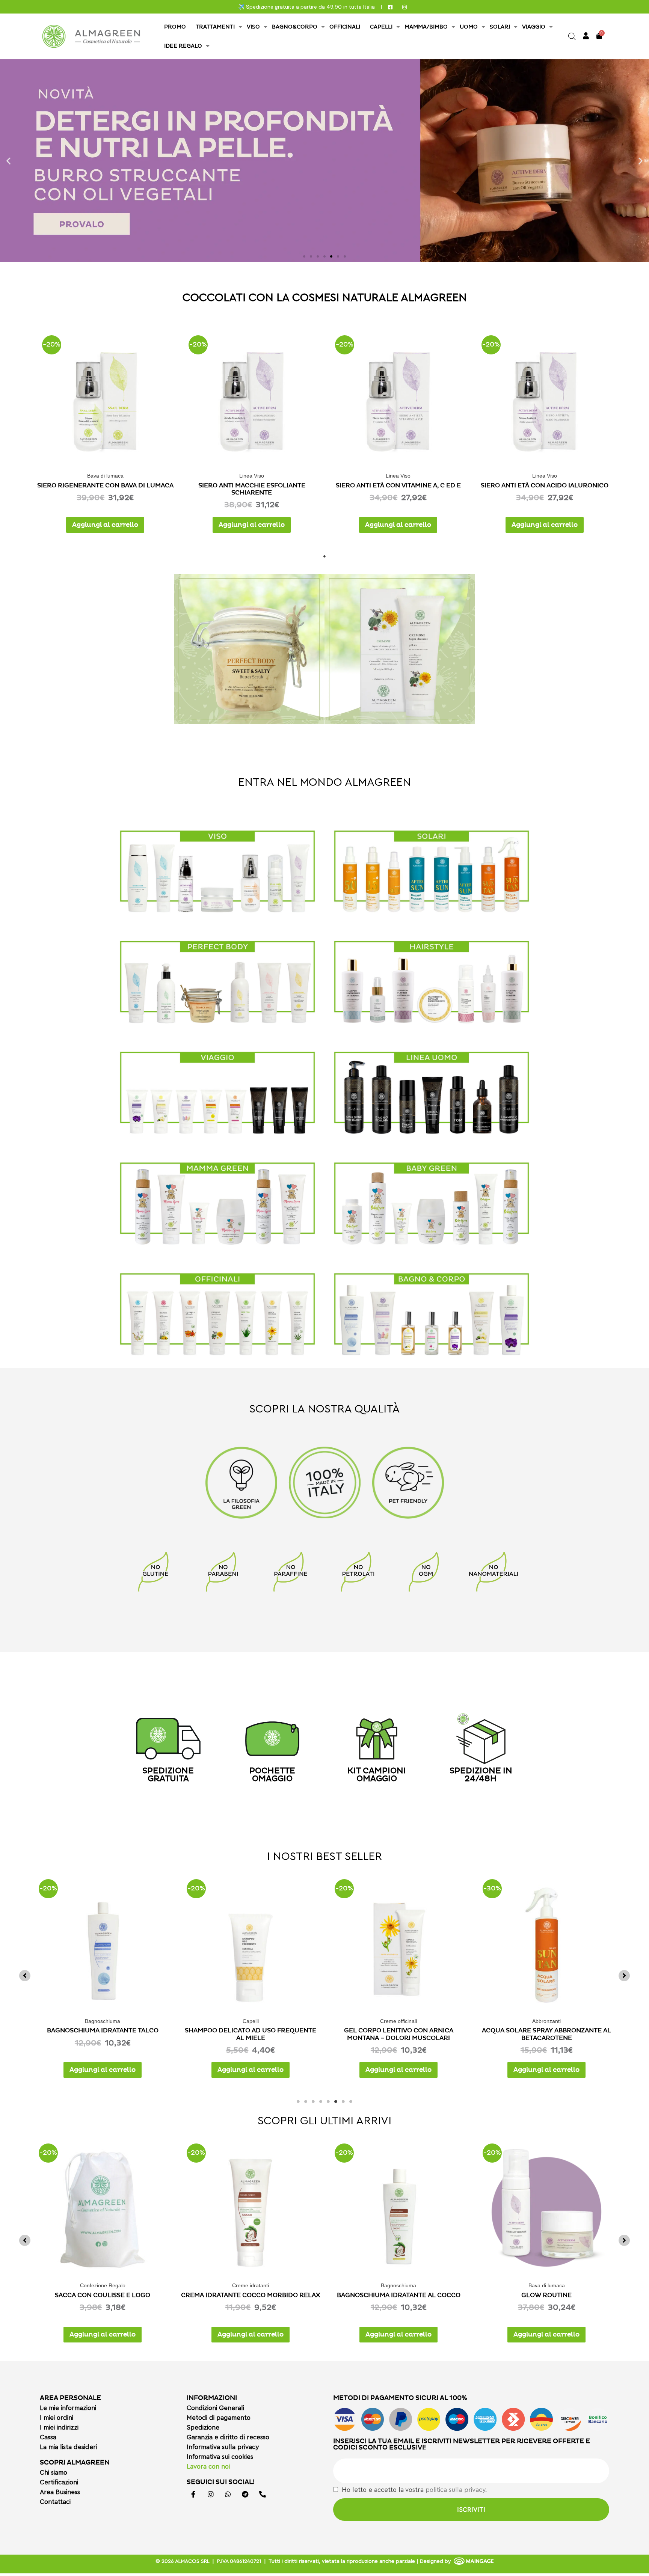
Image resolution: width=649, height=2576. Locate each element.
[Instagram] (211, 2494)
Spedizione (203, 2428)
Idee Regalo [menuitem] (183, 46)
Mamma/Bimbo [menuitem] (426, 27)
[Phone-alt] (263, 2494)
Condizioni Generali (215, 2408)
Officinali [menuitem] (345, 27)
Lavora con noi (208, 2467)
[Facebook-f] (193, 2494)
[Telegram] (245, 2494)
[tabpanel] (105, 431)
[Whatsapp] (228, 2494)
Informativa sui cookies (220, 2457)
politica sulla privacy (455, 2490)
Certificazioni (59, 2482)
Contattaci (55, 2502)
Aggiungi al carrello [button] (105, 525)
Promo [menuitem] (175, 27)
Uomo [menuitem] (469, 27)
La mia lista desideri (68, 2447)
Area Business (60, 2492)
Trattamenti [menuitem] (215, 27)
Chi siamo (54, 2473)
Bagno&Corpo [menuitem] (295, 27)
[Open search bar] (572, 36)
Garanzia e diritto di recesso (228, 2437)
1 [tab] (324, 555)
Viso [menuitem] (253, 27)
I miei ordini (57, 2418)
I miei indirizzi (59, 2428)
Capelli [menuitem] (381, 27)
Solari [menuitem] (500, 27)
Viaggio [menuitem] (534, 27)
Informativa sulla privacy (223, 2447)
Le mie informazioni (68, 2408)
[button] (8, 161)
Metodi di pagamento (219, 2418)
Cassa (48, 2437)
